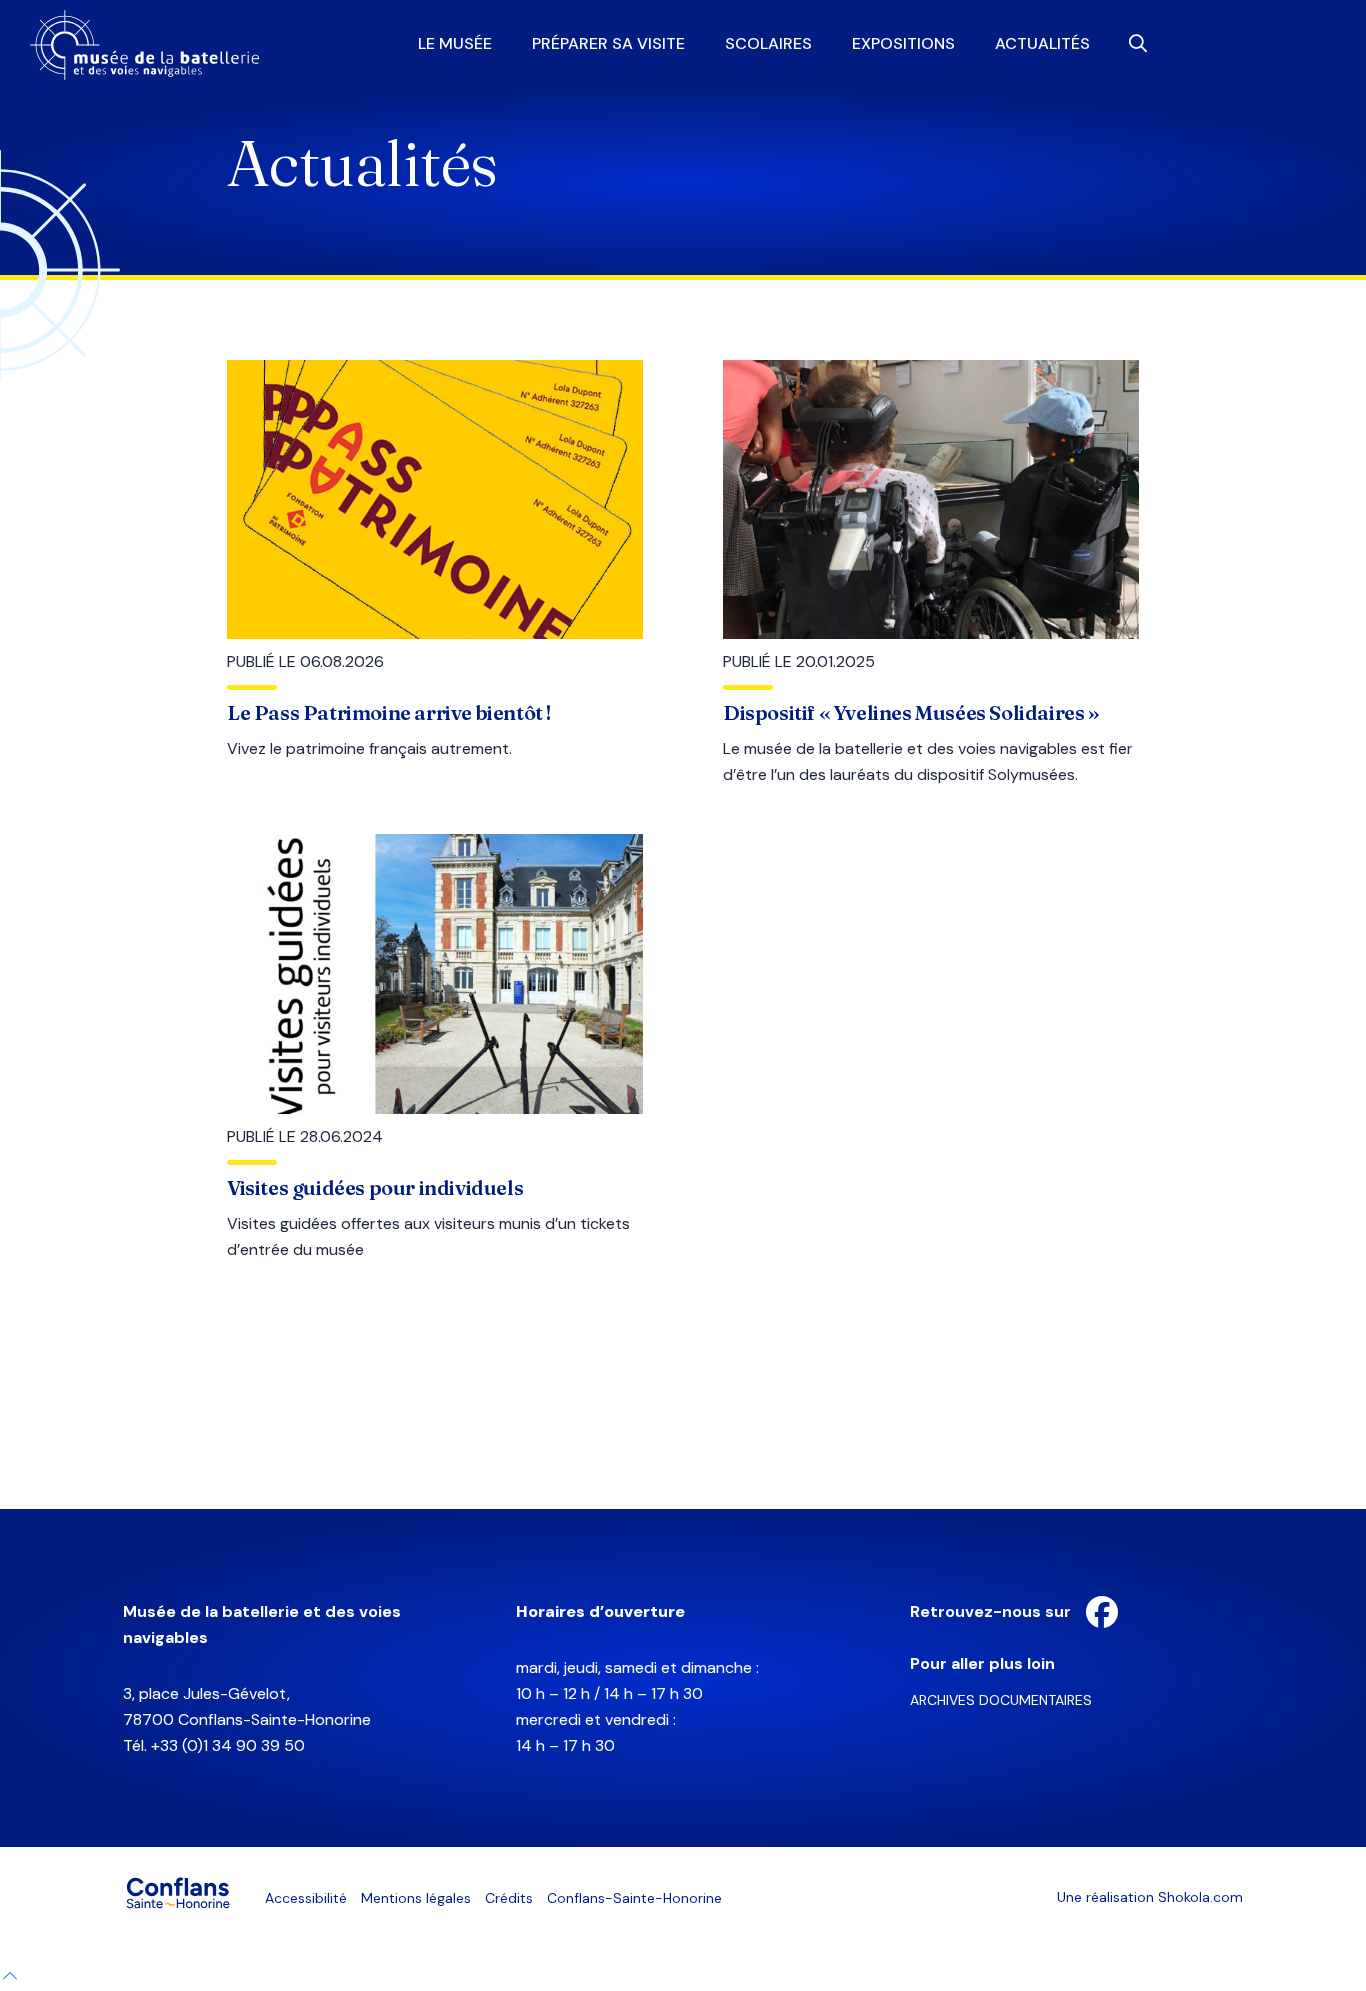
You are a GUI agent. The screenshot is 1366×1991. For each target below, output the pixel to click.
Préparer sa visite (608, 44)
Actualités (1042, 44)
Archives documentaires (1001, 1700)
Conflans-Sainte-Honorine (634, 1898)
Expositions (903, 44)
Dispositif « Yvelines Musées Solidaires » (911, 712)
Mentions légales (416, 1898)
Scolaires (768, 44)
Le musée (455, 44)
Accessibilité (306, 1898)
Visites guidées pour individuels (375, 1187)
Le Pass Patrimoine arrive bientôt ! (389, 712)
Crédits (509, 1898)
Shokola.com (1200, 1897)
